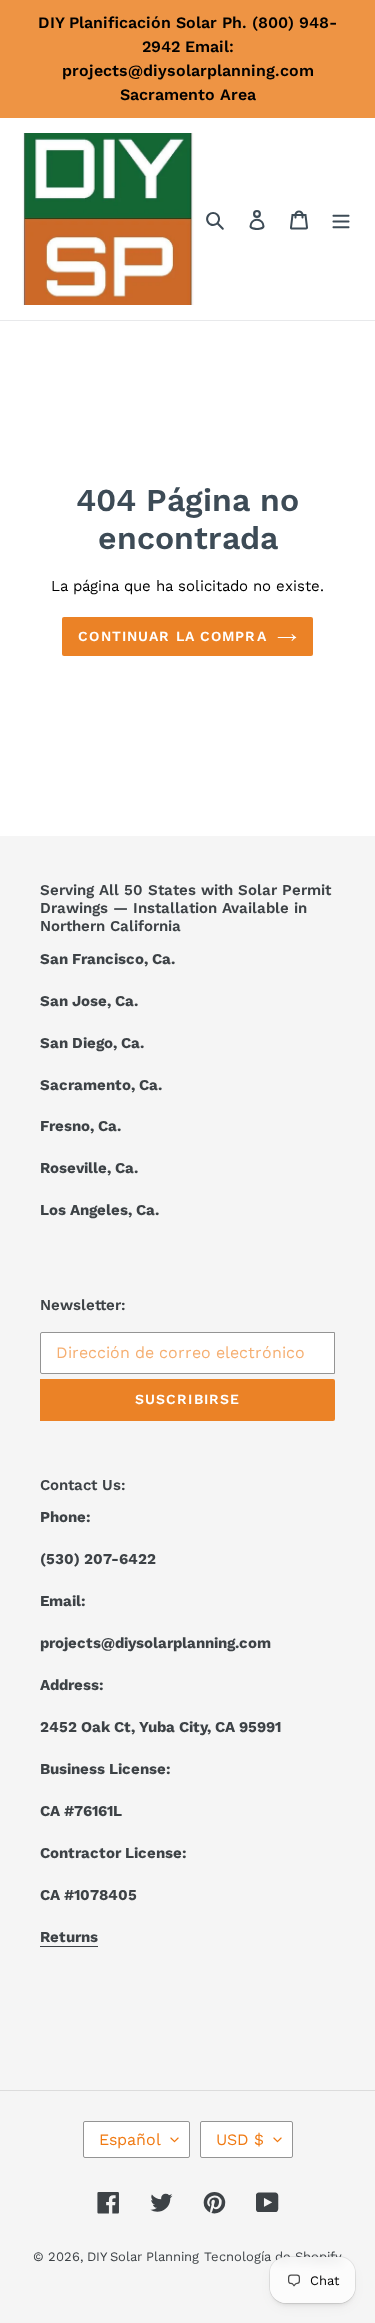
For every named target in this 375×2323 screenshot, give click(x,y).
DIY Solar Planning (143, 2256)
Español (130, 2139)
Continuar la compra (172, 636)
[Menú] (341, 219)
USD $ (240, 2139)
